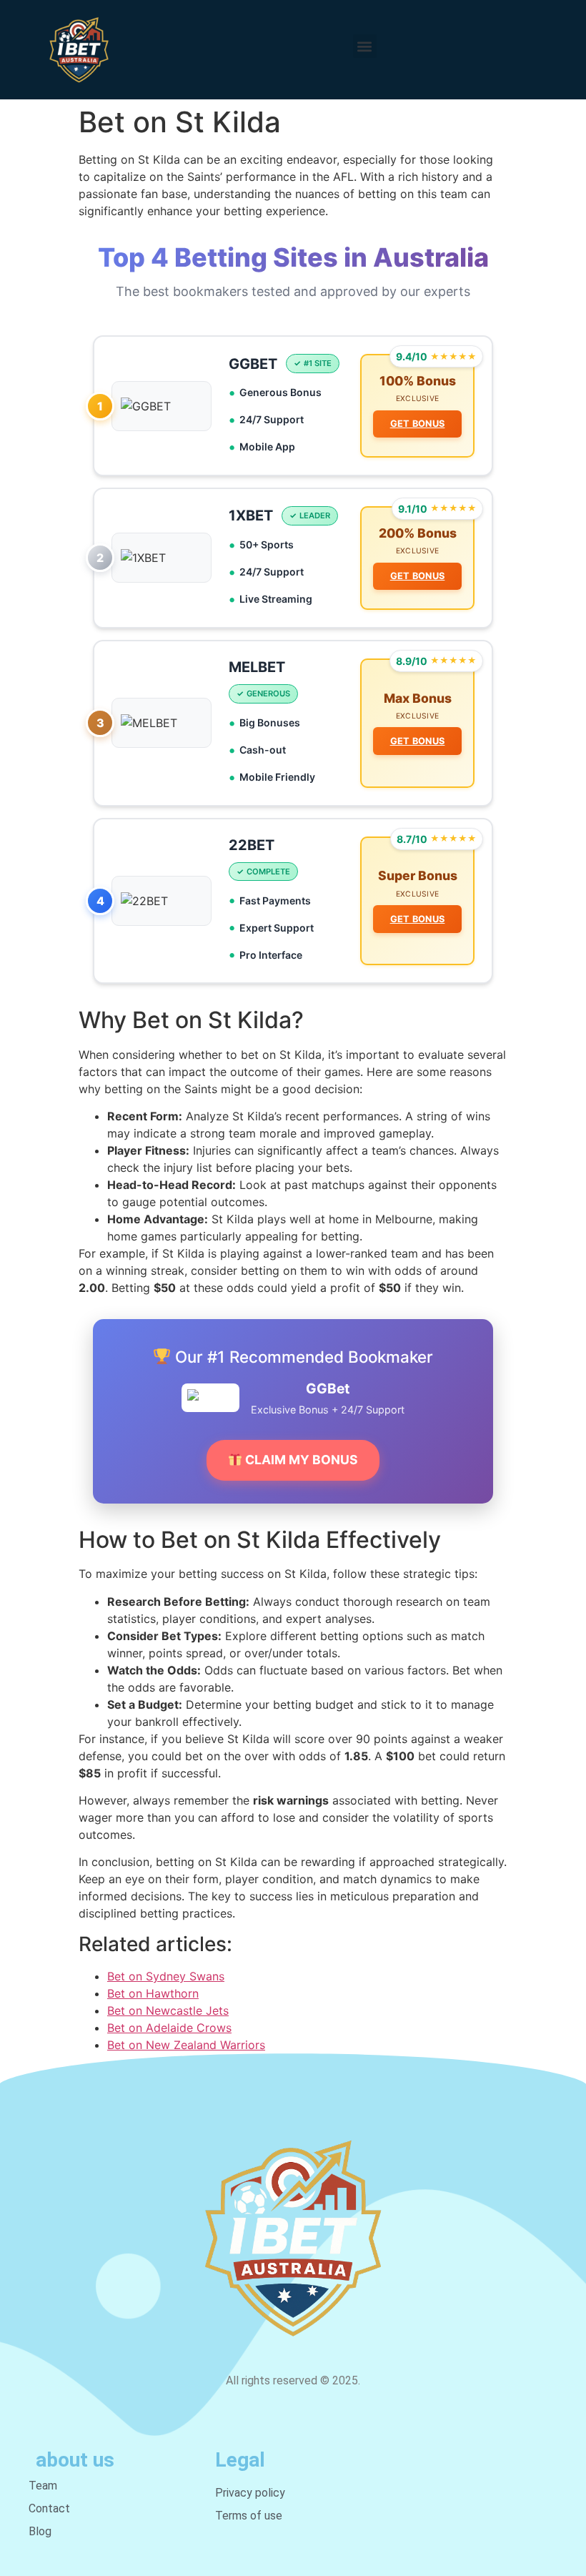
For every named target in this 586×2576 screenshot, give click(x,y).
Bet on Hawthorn (153, 1993)
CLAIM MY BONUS (300, 1460)
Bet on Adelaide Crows (169, 2028)
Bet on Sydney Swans (166, 1976)
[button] (365, 46)
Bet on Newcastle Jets (168, 2010)
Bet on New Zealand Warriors (186, 2045)
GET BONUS (418, 424)
